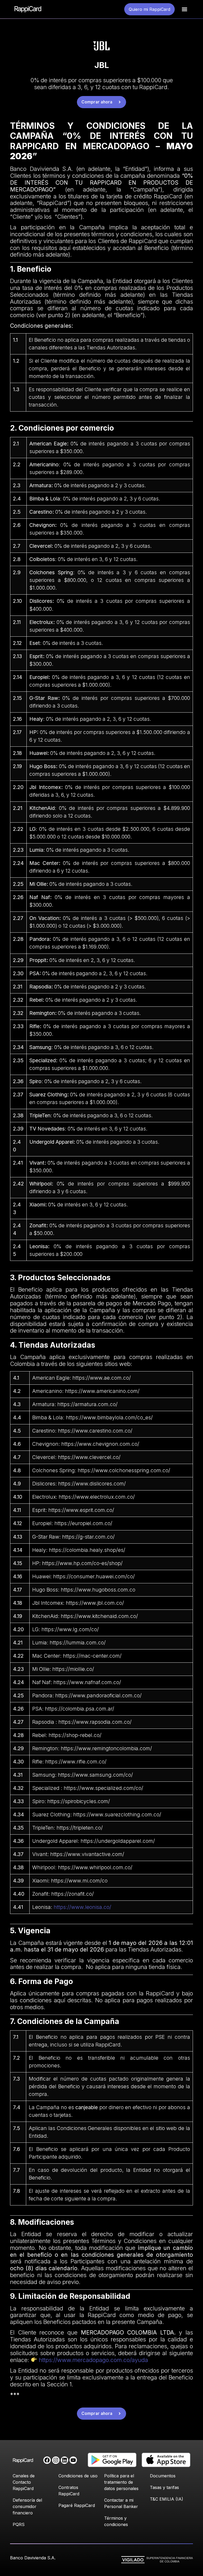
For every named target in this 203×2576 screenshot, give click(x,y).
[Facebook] (47, 2460)
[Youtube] (73, 2460)
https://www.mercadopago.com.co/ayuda (93, 2360)
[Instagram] (56, 2460)
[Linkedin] (64, 2460)
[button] (184, 9)
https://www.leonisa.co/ (82, 1907)
